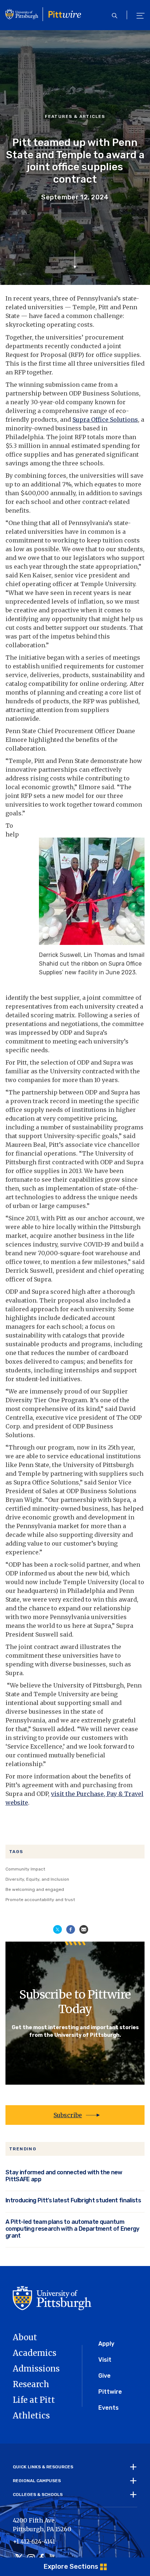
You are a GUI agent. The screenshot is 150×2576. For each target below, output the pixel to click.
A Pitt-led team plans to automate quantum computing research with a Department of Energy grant (72, 2229)
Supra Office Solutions (105, 420)
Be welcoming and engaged (35, 1889)
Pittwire (110, 2392)
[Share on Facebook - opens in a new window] (71, 1929)
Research (31, 2384)
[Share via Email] (84, 1929)
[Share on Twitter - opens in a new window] (58, 1929)
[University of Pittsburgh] (52, 2298)
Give (104, 2376)
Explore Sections (71, 2567)
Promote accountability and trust (40, 1900)
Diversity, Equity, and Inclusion (37, 1879)
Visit (105, 2360)
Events (108, 2408)
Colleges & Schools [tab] (38, 2494)
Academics (35, 2353)
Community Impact (25, 1869)
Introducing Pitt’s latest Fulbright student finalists (73, 2200)
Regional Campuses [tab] (37, 2481)
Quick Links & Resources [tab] (43, 2467)
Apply (106, 2344)
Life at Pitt (34, 2400)
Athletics (31, 2416)
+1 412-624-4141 (34, 2541)
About (25, 2337)
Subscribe (68, 2115)
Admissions (36, 2369)
